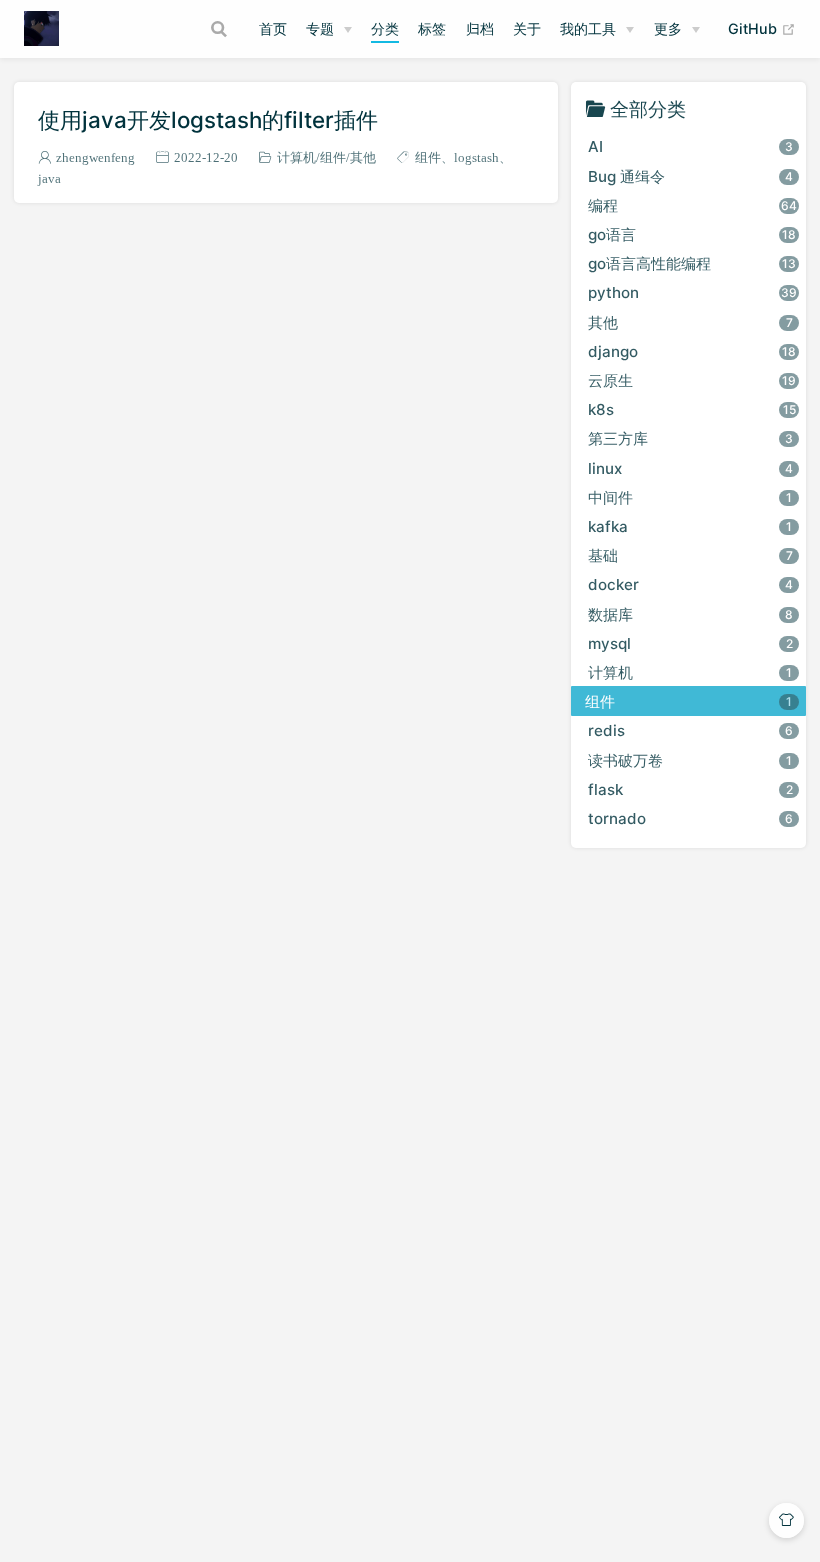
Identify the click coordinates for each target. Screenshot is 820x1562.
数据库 (690, 614)
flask (690, 789)
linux (690, 468)
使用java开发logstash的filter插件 (208, 119)
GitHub (762, 28)
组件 (333, 157)
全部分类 (648, 108)
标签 (432, 28)
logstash (476, 157)
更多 (668, 28)
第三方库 (690, 438)
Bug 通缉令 (690, 176)
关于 (527, 28)
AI (690, 146)
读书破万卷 (690, 760)
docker (690, 584)
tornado (690, 818)
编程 (692, 205)
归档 (480, 28)
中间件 (690, 497)
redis (690, 730)
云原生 (692, 380)
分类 (385, 28)
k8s (692, 409)
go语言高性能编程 (692, 263)
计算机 (296, 157)
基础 (690, 555)
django (692, 351)
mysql (690, 643)
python (692, 292)
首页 (273, 28)
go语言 (692, 234)
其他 (363, 157)
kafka (690, 526)
